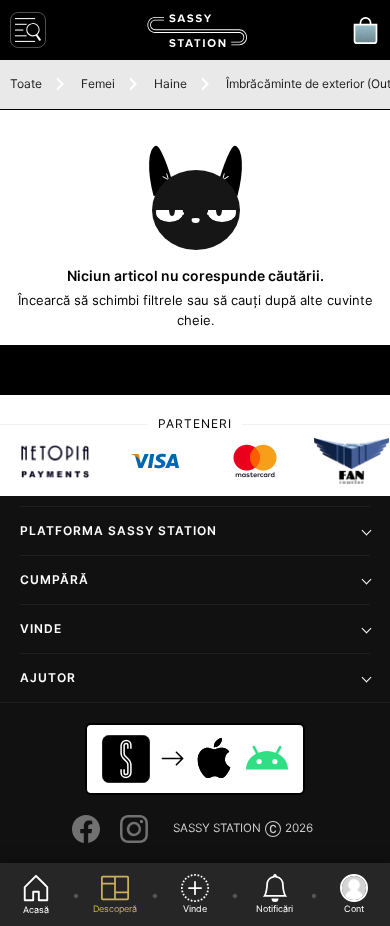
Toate (26, 83)
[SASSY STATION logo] (197, 30)
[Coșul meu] (365, 30)
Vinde (41, 628)
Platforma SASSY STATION (118, 530)
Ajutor (48, 677)
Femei (98, 83)
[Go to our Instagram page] (134, 829)
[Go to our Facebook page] (86, 829)
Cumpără (54, 579)
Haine (170, 83)
